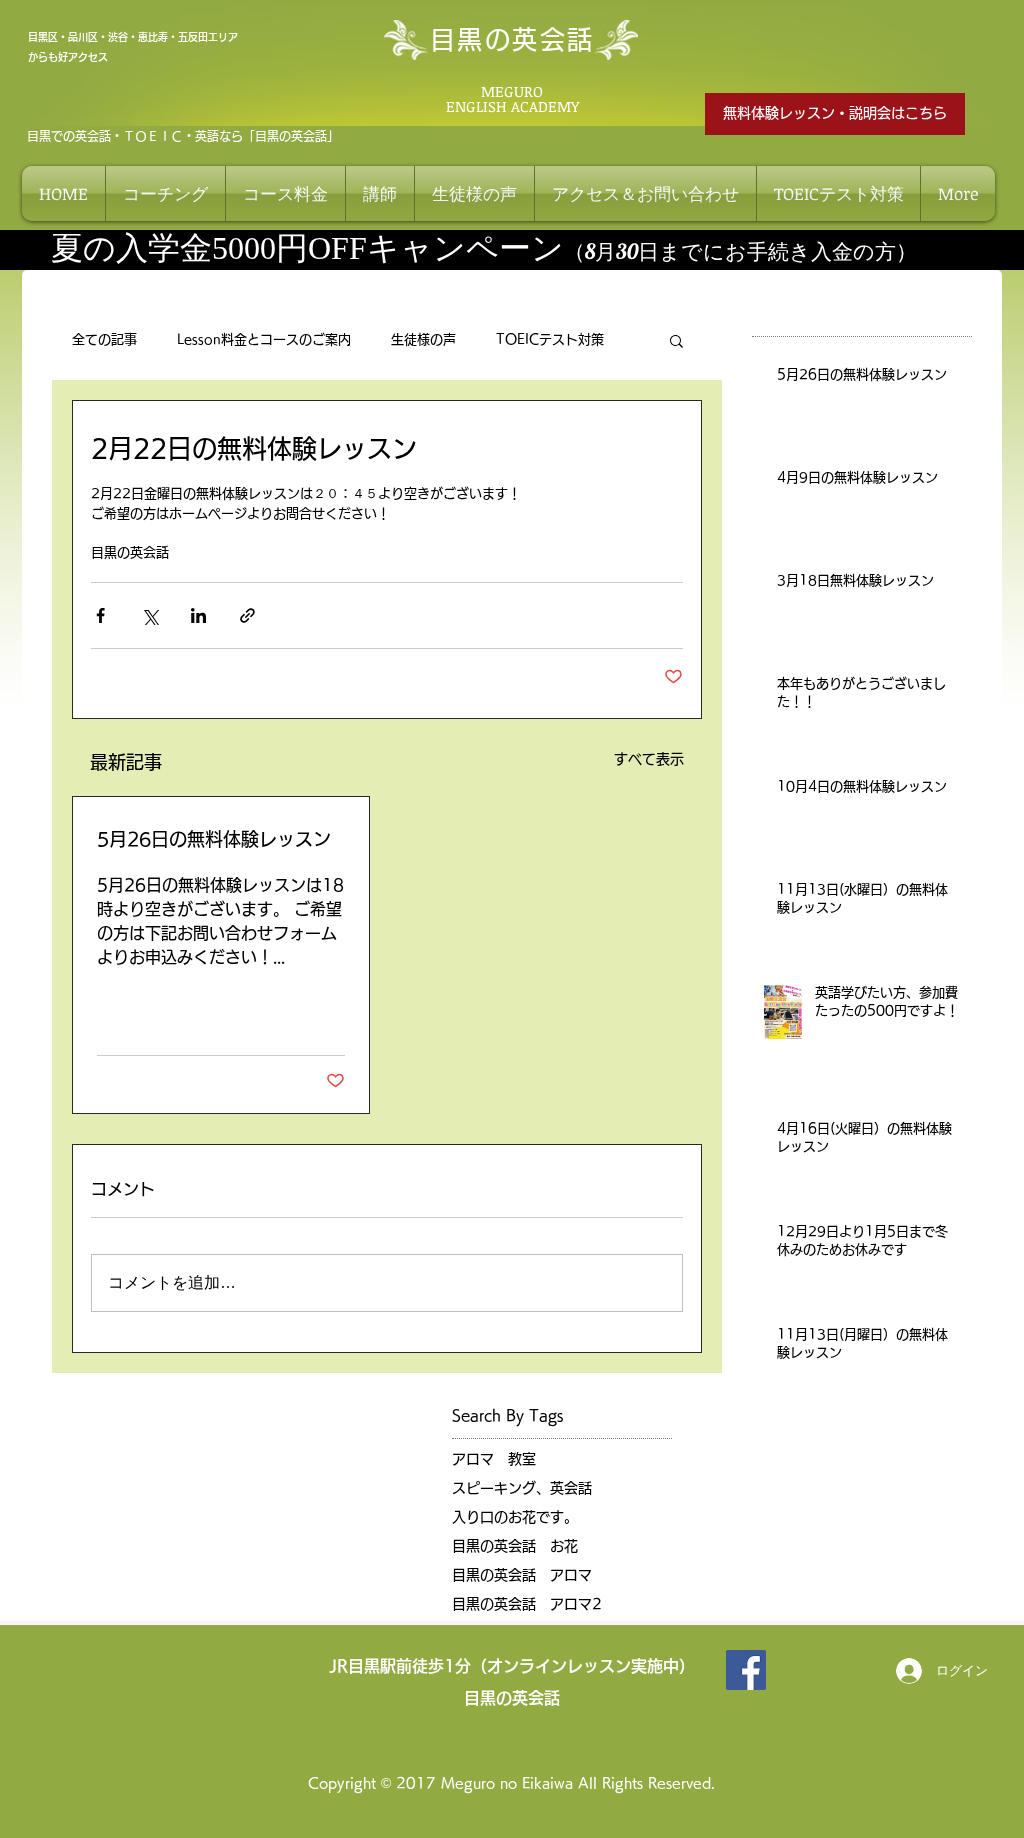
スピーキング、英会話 (522, 1488)
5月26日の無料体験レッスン (214, 839)
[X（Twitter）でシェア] (149, 615)
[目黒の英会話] (746, 1670)
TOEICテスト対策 (550, 339)
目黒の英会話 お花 (515, 1546)
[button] (676, 340)
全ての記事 (104, 339)
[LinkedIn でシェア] (198, 615)
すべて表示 (649, 759)
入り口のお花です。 (515, 1517)
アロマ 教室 (494, 1459)
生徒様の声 (423, 339)
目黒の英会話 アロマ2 (527, 1604)
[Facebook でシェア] (100, 615)
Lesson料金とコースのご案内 (264, 339)
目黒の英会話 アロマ (522, 1575)
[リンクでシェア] (247, 615)
